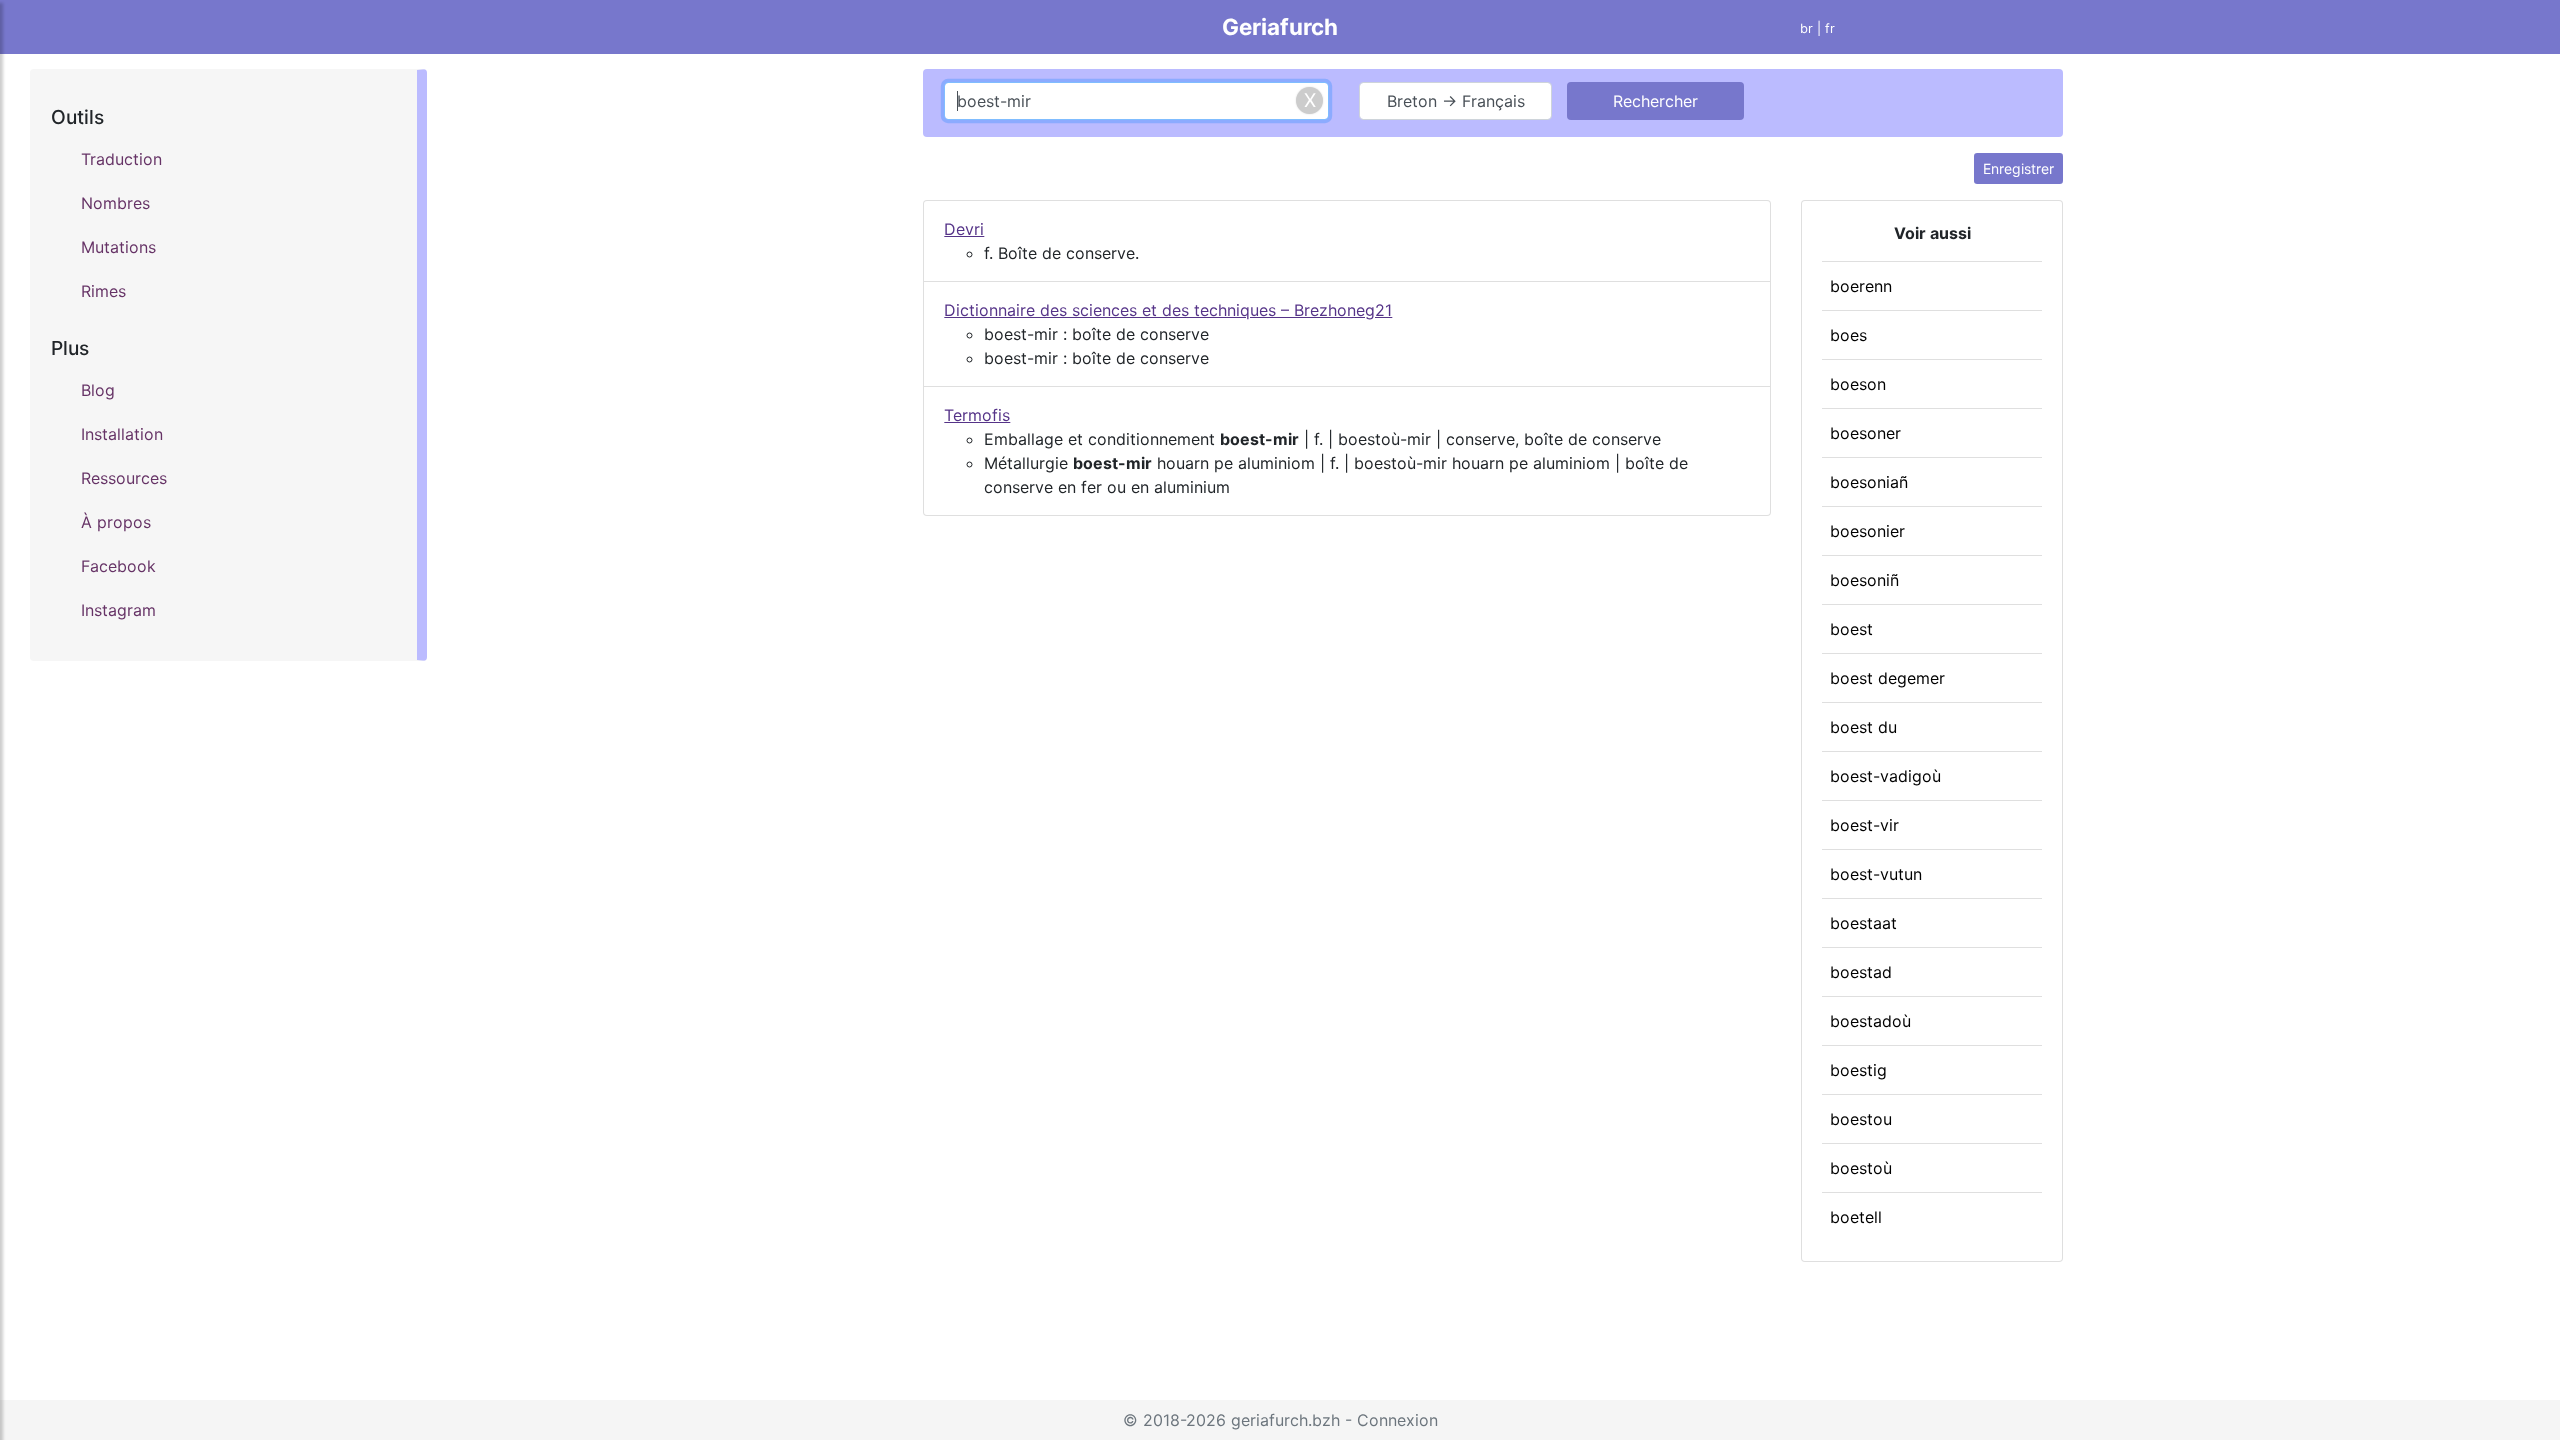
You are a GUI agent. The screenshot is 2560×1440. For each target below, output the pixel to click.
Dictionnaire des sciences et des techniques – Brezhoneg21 (1168, 310)
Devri (964, 229)
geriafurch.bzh (1285, 1420)
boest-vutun (1876, 874)
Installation (122, 434)
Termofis (977, 415)
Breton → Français (1456, 101)
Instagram (118, 610)
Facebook (118, 566)
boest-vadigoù (1885, 776)
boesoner (1865, 433)
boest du (1863, 727)
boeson (1858, 384)
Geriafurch (1280, 26)
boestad (1861, 972)
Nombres (115, 203)
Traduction (121, 159)
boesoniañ (1869, 482)
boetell (1856, 1217)
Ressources (124, 478)
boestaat (1863, 923)
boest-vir (1864, 825)
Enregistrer (2018, 168)
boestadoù (1870, 1021)
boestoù (1861, 1168)
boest (1851, 629)
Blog (98, 390)
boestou (1861, 1119)
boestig (1858, 1070)
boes (1848, 335)
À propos (116, 522)
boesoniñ (1864, 580)
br (1806, 28)
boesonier (1867, 531)
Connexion (1397, 1420)
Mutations (118, 247)
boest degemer (1887, 678)
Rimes (103, 291)
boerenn (1861, 286)
